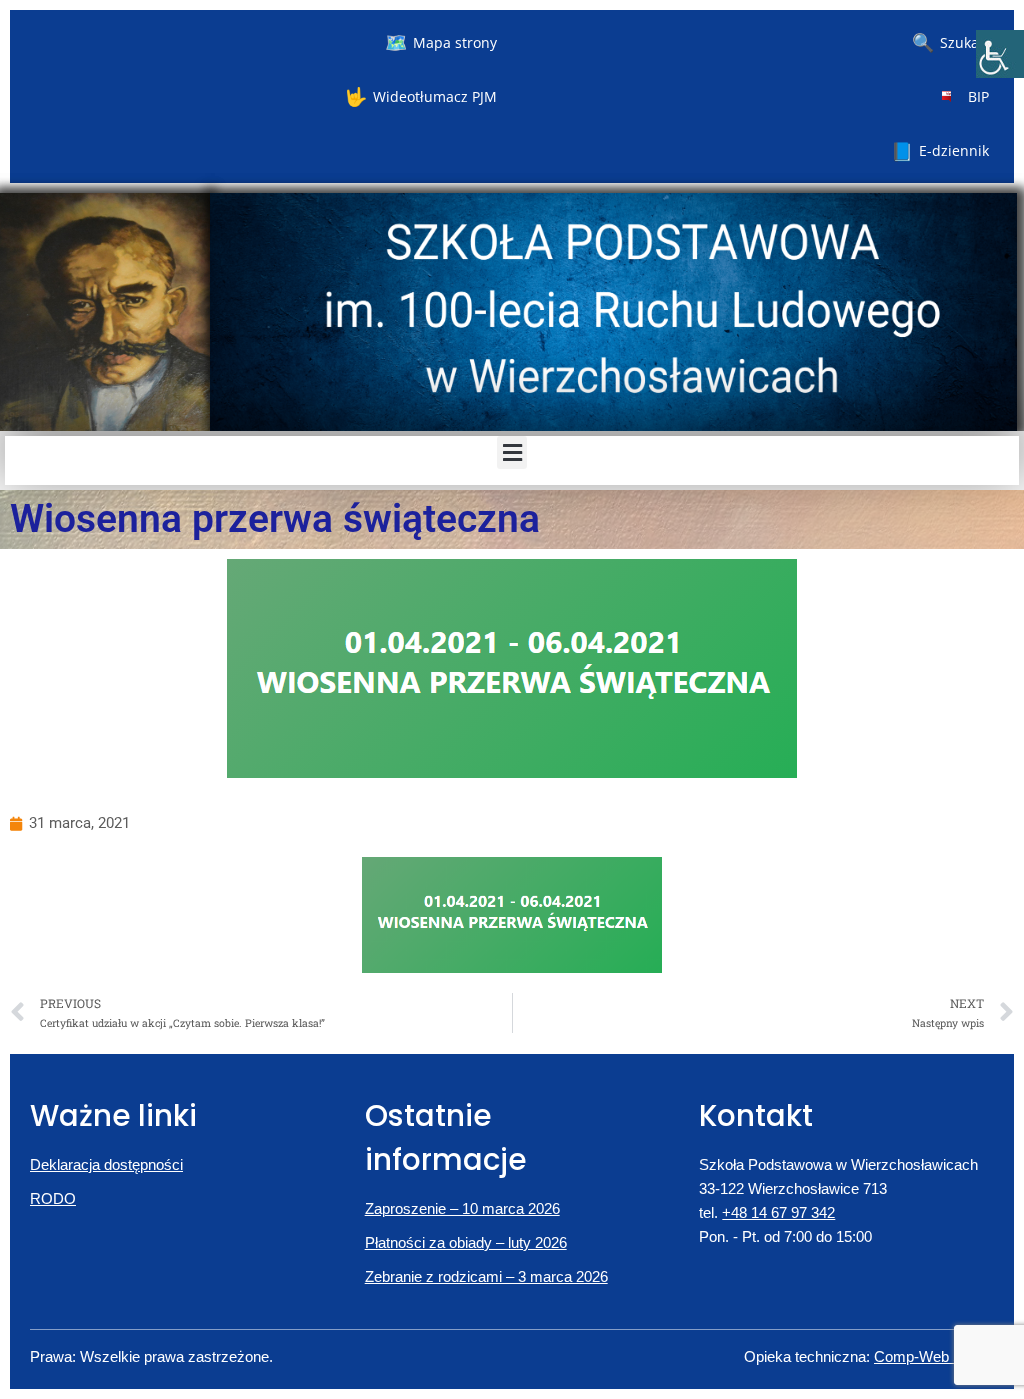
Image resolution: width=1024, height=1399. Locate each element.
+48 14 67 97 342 (778, 1212)
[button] (512, 452)
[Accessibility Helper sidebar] (1000, 54)
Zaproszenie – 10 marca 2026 (462, 1208)
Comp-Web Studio (934, 1356)
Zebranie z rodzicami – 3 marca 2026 (486, 1276)
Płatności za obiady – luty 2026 (466, 1242)
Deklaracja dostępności (106, 1164)
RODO (53, 1198)
